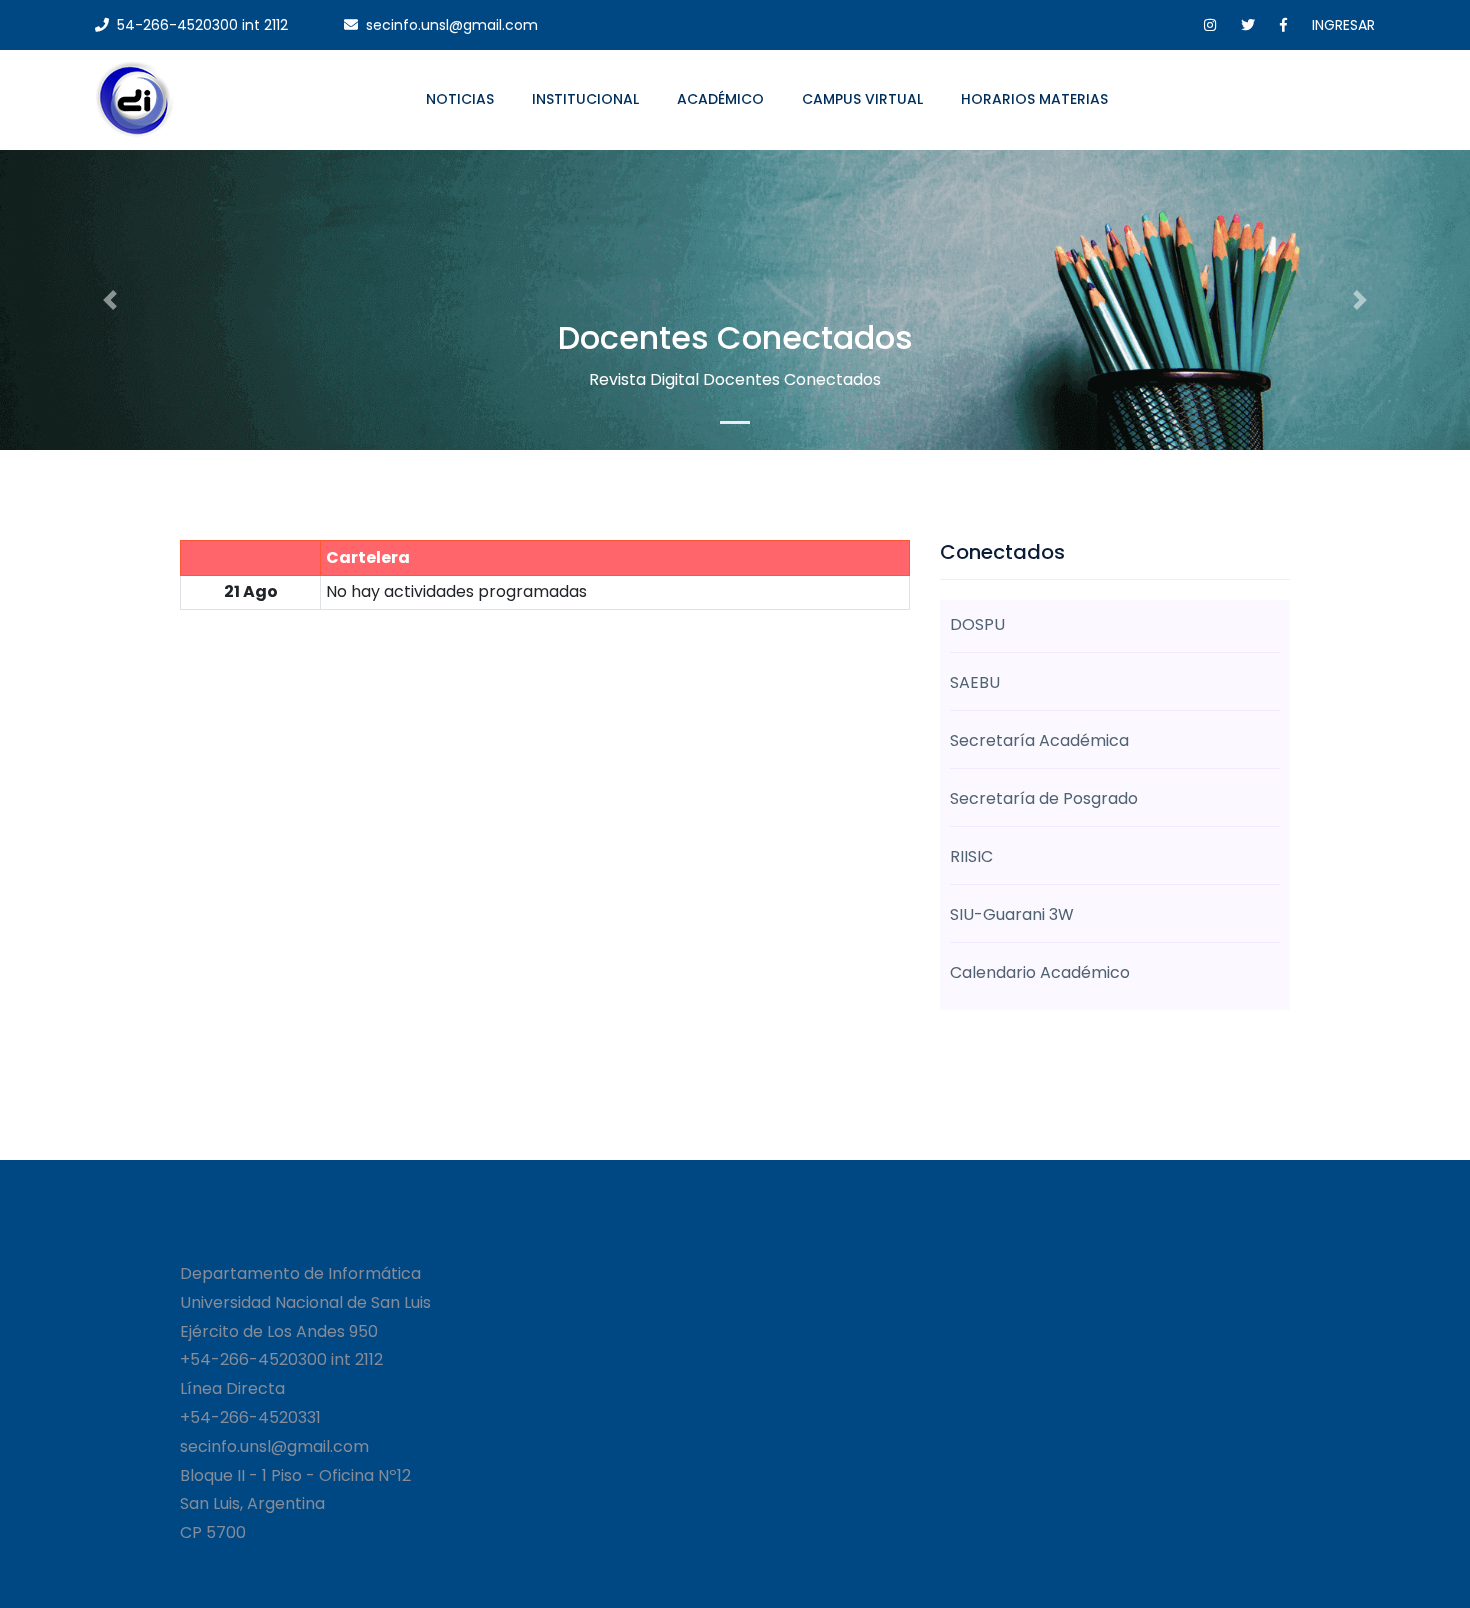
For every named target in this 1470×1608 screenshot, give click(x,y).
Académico (720, 99)
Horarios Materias (1034, 99)
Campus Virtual (862, 99)
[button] (110, 300)
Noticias (460, 99)
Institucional (585, 99)
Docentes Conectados (735, 337)
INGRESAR (1343, 25)
